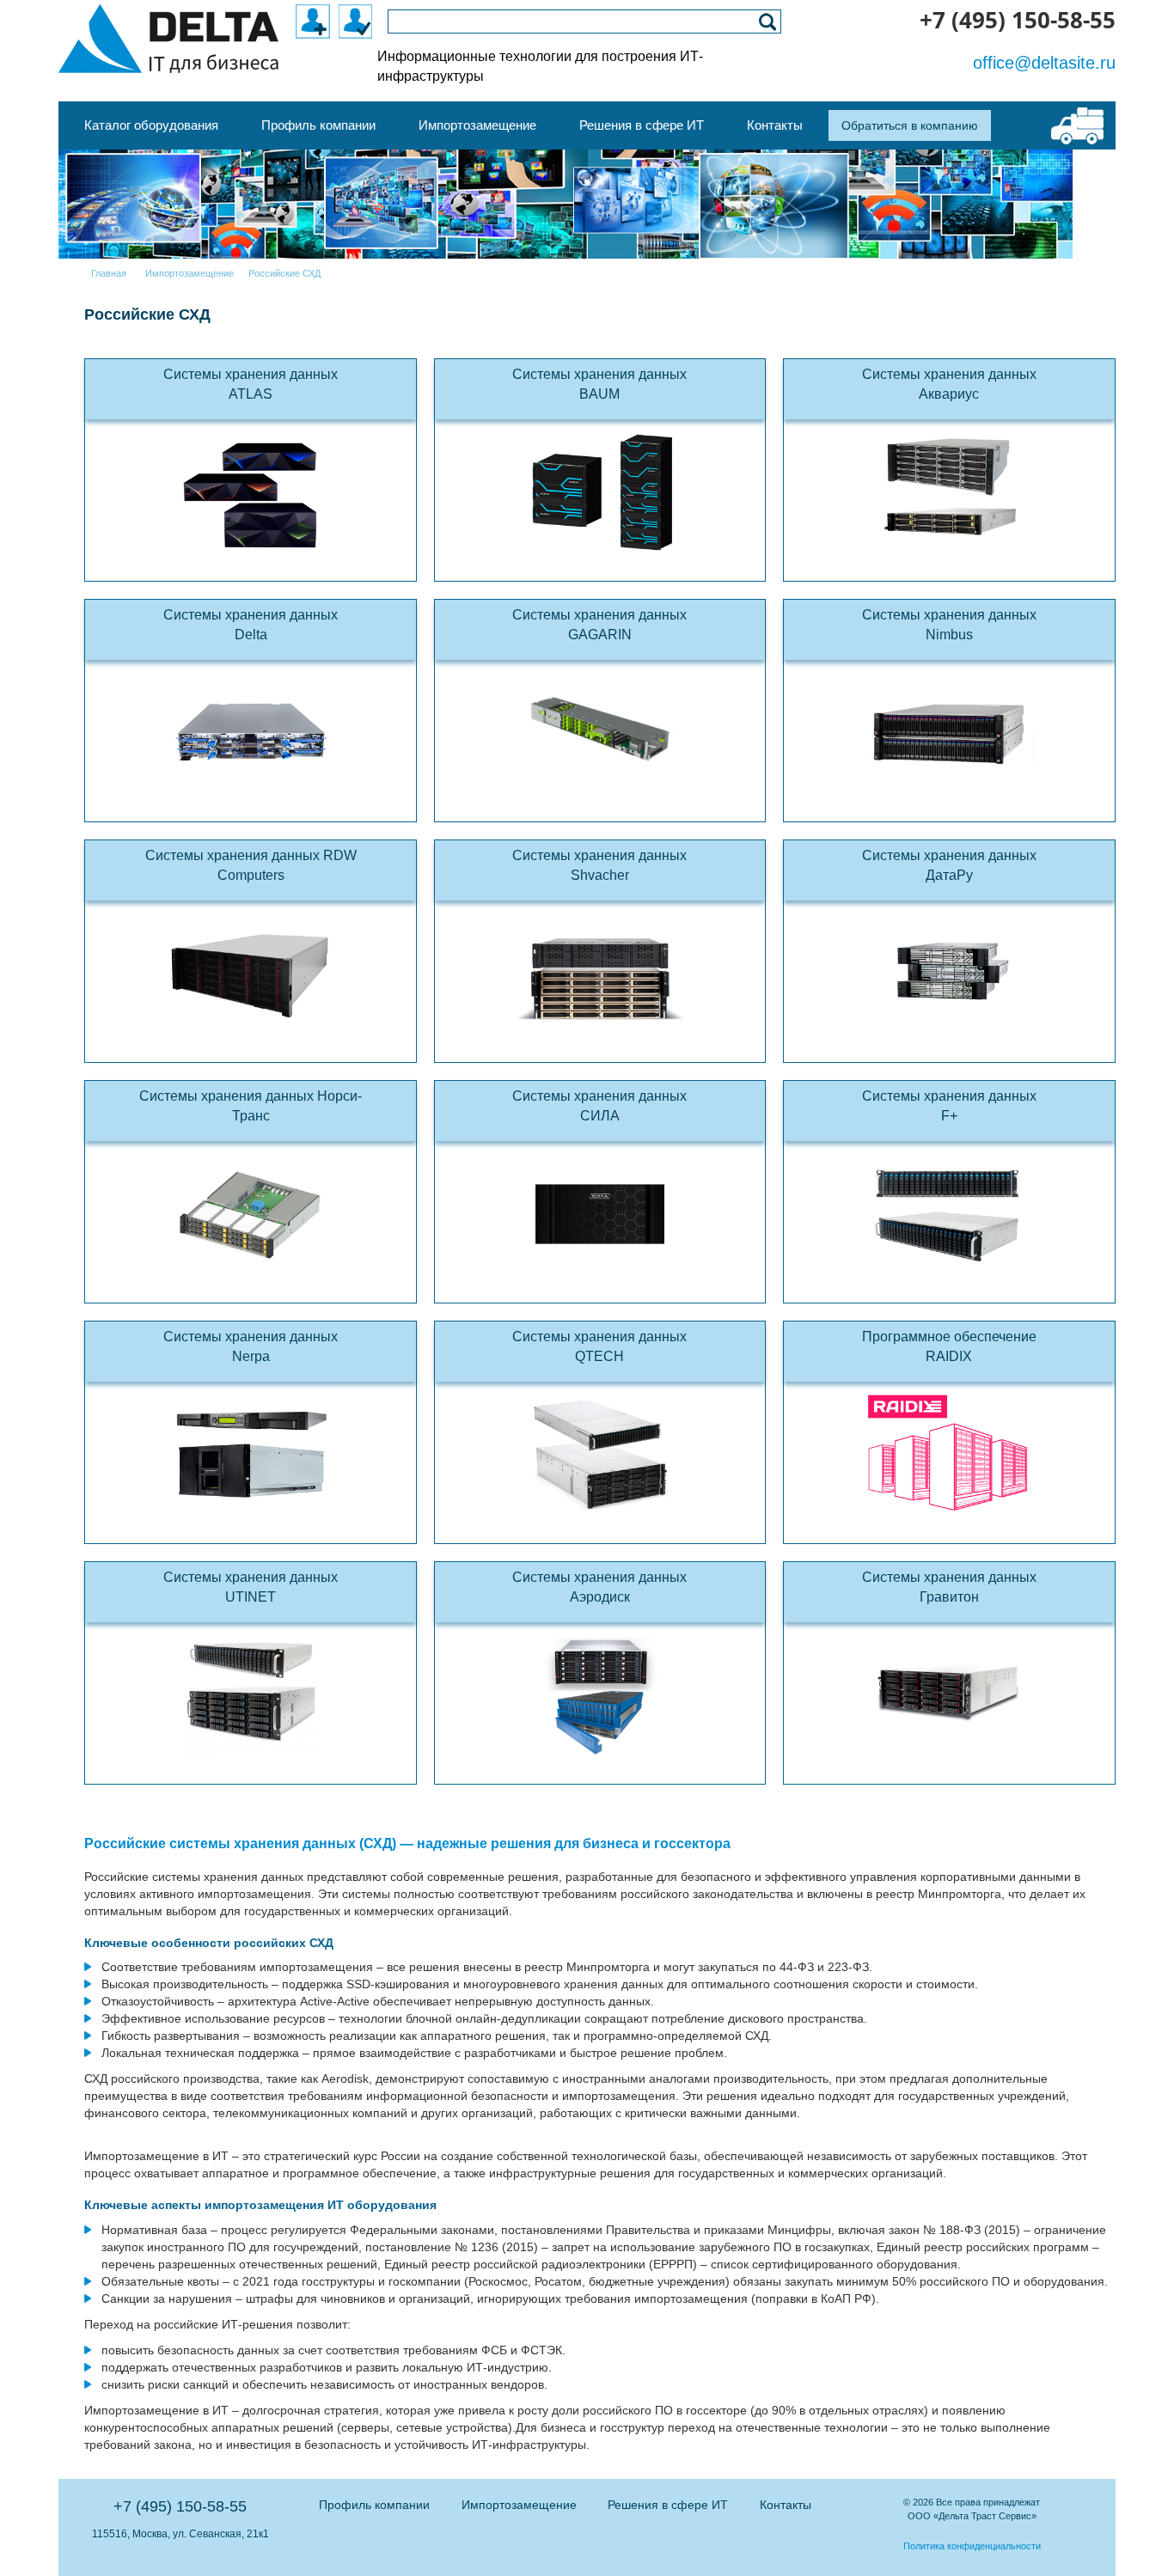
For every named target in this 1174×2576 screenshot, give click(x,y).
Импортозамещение (519, 2505)
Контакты (786, 2505)
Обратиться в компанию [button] (910, 125)
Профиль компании (374, 2505)
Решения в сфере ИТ (668, 2505)
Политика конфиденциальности (972, 2546)
